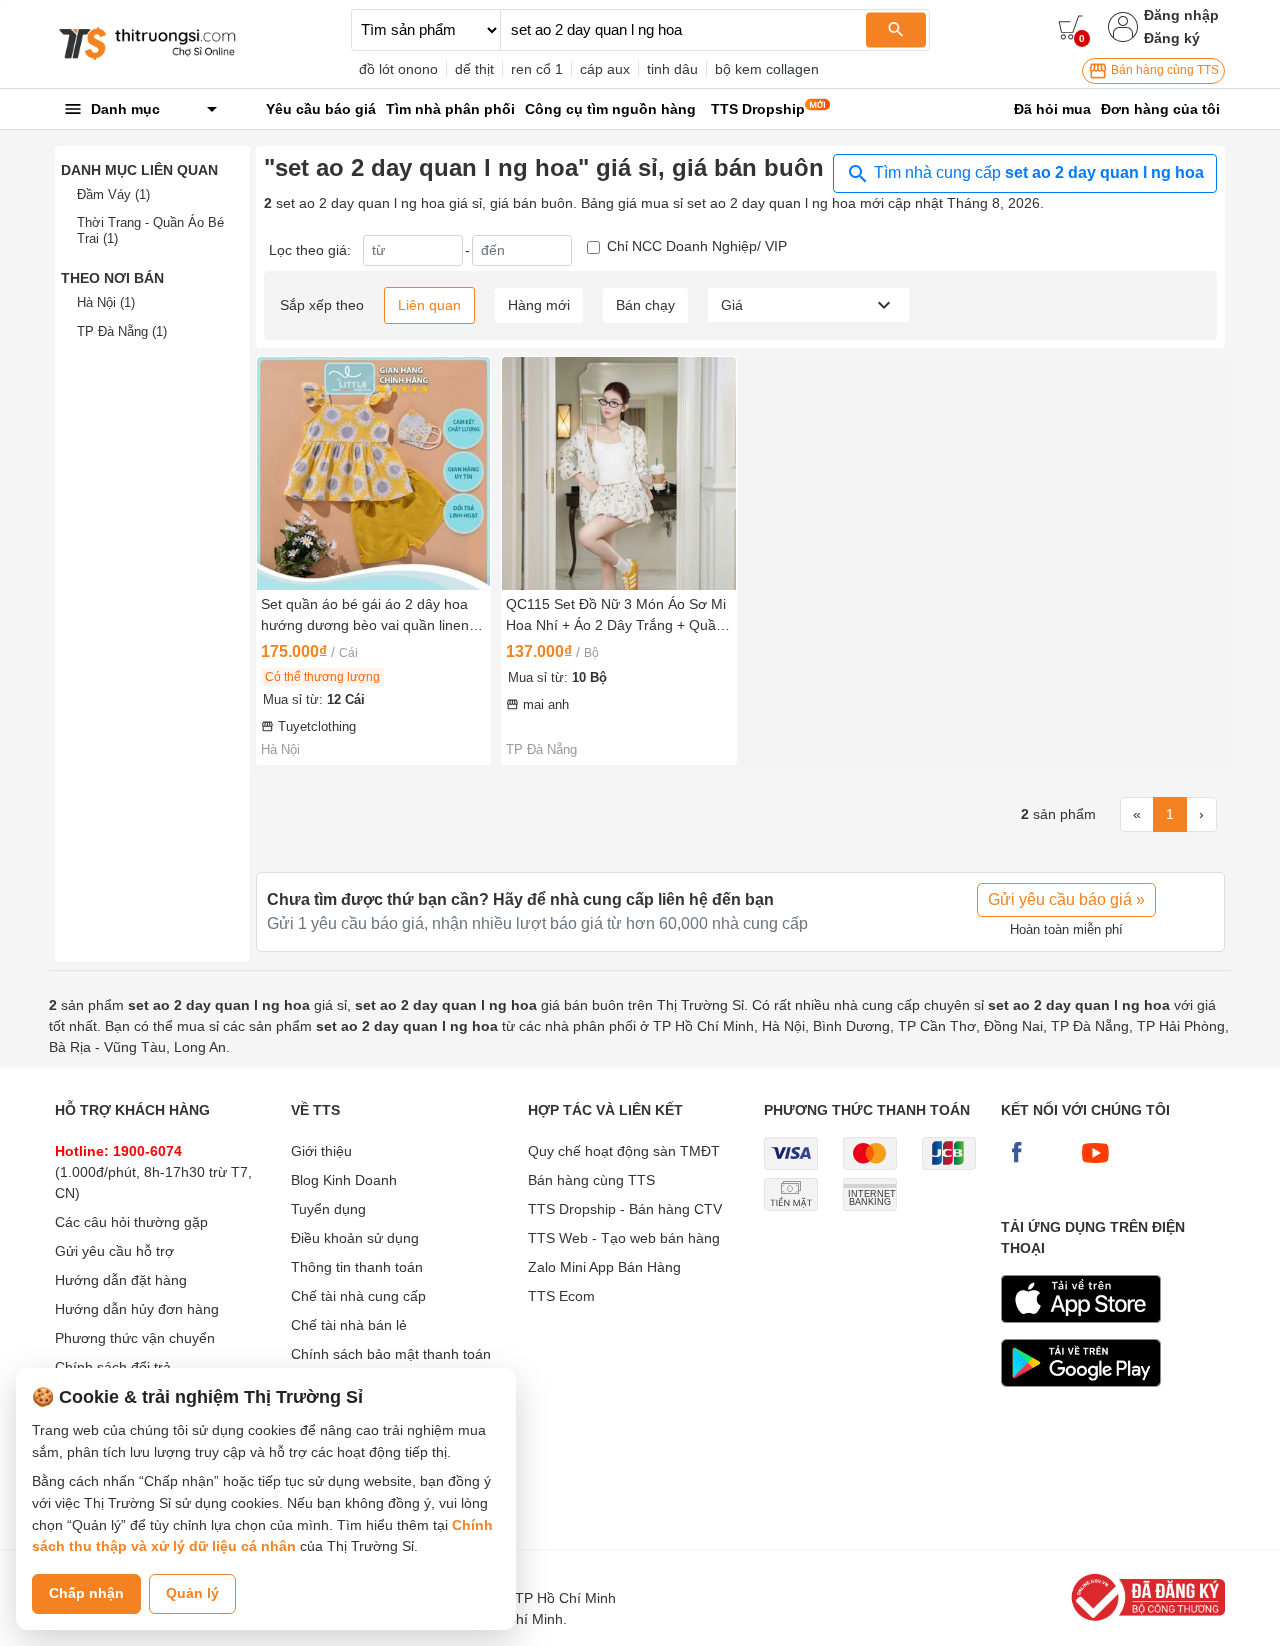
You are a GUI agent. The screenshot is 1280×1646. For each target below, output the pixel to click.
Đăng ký (1172, 38)
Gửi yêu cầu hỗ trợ (114, 1251)
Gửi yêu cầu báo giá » (1066, 899)
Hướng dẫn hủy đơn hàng (137, 1309)
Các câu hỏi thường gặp (131, 1222)
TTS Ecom (561, 1296)
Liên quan (429, 305)
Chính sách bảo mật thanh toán (391, 1354)
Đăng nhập (1181, 15)
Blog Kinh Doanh (344, 1180)
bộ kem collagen (767, 69)
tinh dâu (672, 69)
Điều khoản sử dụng (355, 1238)
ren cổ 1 (537, 69)
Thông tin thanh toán (357, 1267)
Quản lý (192, 1593)
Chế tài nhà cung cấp (358, 1296)
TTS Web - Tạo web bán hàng (624, 1238)
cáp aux (605, 69)
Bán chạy (645, 305)
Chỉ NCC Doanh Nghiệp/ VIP (697, 246)
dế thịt (474, 69)
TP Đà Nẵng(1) (122, 331)
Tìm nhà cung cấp (1037, 172)
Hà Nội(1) (106, 302)
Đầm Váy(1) (113, 194)
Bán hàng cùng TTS (1163, 70)
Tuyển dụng (328, 1209)
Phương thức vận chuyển (135, 1338)
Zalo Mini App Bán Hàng (604, 1267)
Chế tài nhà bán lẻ (349, 1325)
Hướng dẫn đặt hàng (121, 1280)
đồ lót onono (398, 69)
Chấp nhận (86, 1593)
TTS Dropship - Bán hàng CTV (625, 1209)
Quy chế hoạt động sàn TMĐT (624, 1151)
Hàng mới (539, 305)
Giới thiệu (321, 1151)
